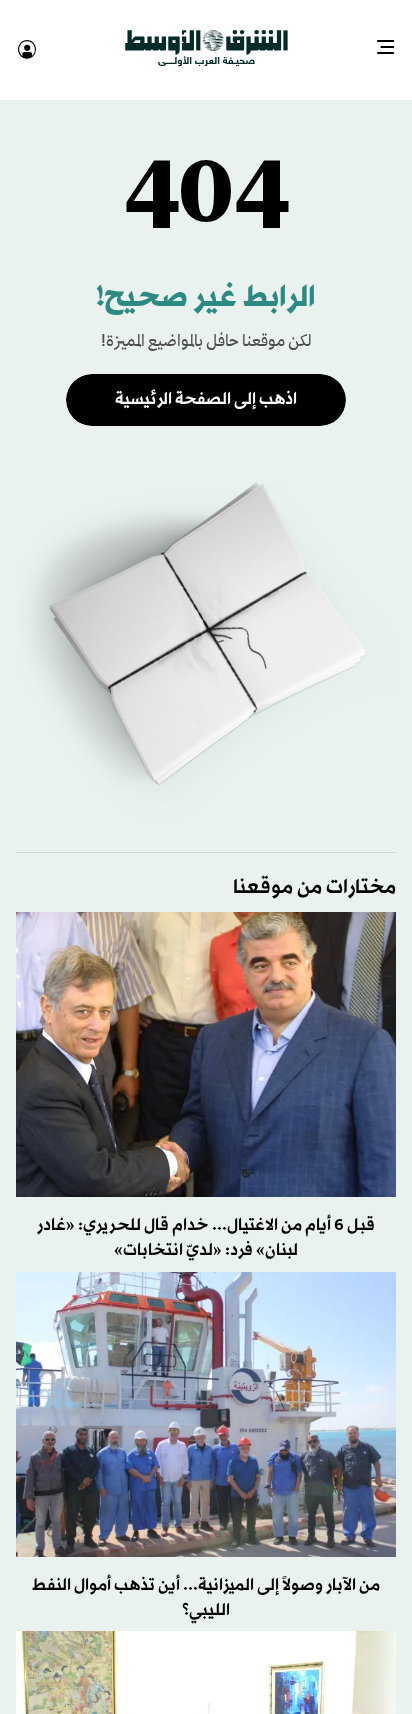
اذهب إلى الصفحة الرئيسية (206, 381)
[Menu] (393, 40)
